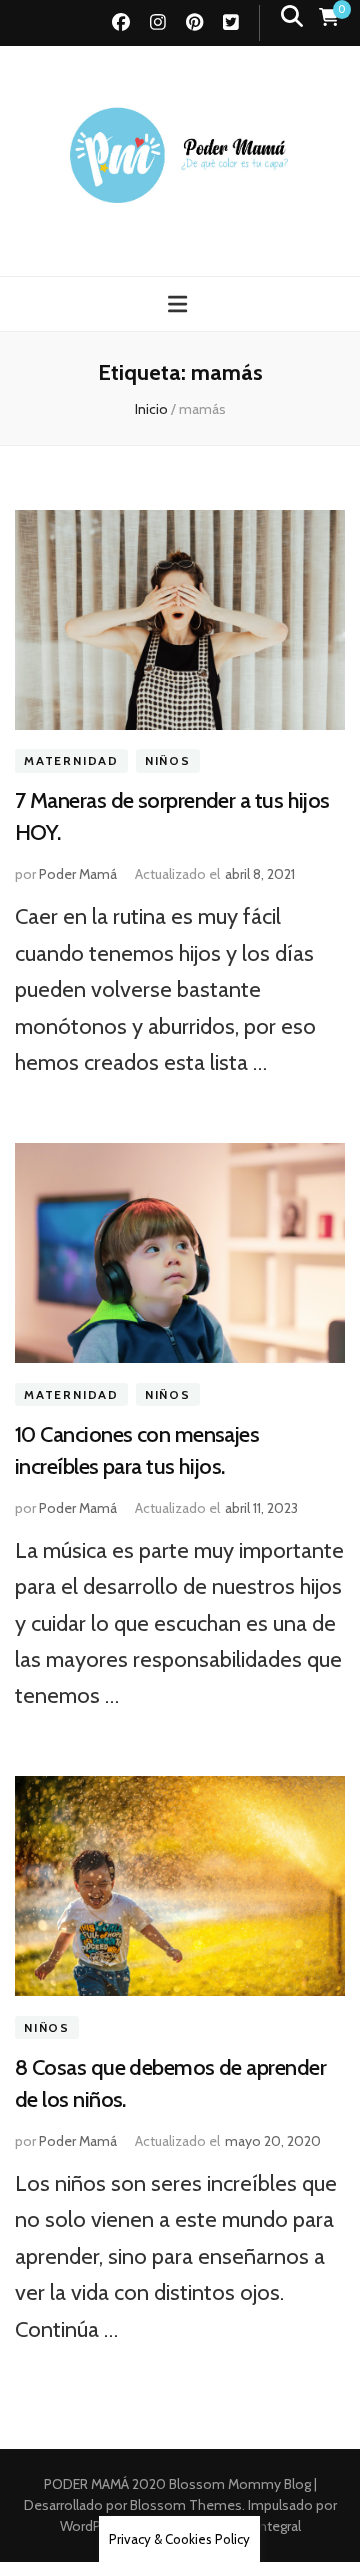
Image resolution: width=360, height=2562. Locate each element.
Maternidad (71, 761)
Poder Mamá (78, 874)
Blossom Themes (184, 2505)
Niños (168, 761)
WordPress (93, 2526)
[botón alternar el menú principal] (180, 304)
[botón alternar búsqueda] (292, 16)
